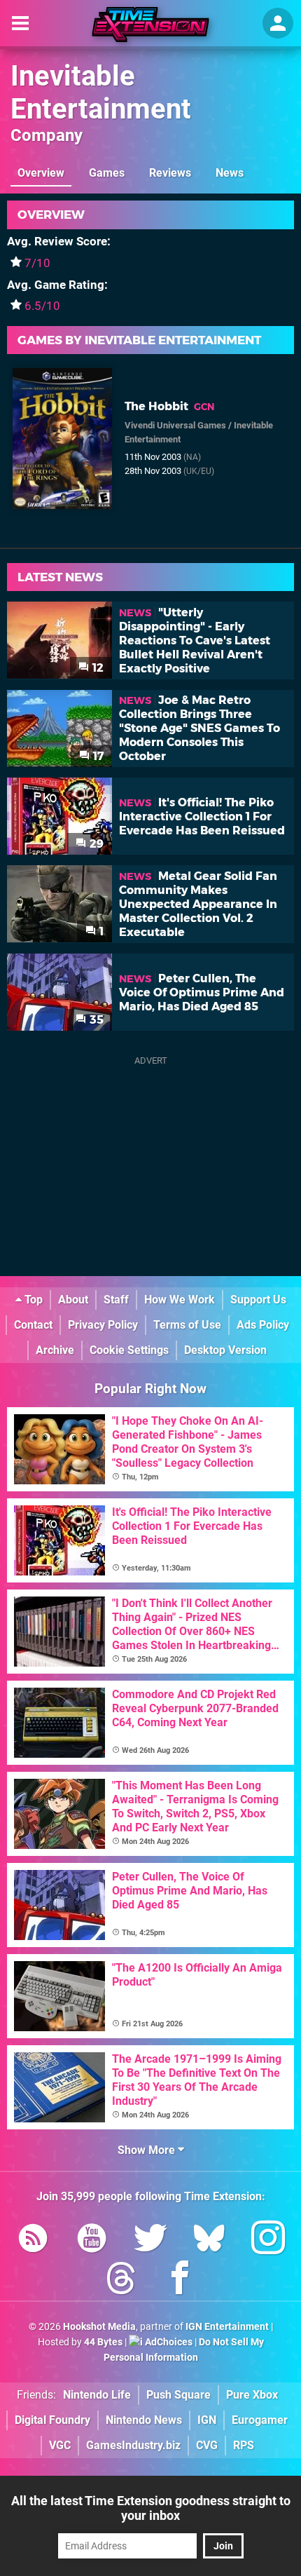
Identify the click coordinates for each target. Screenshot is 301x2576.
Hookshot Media (99, 2327)
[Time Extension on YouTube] (92, 2241)
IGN (207, 2420)
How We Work (180, 1300)
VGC (60, 2445)
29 (95, 844)
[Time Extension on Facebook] (180, 2280)
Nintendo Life (97, 2395)
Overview (41, 173)
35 (95, 1020)
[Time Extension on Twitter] (150, 2241)
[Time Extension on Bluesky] (209, 2241)
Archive (55, 1350)
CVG (207, 2445)
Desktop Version (225, 1350)
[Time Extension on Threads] (121, 2280)
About (73, 1300)
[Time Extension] (150, 25)
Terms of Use (187, 1325)
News (230, 173)
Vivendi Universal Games (175, 425)
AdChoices (168, 2342)
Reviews (170, 173)
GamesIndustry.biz (133, 2445)
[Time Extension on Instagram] (268, 2241)
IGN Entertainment (227, 2327)
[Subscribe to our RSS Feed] (33, 2241)
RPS (244, 2445)
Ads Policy (263, 1325)
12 (97, 668)
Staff (116, 1300)
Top (32, 1300)
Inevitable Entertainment (101, 93)
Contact (33, 1325)
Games (107, 173)
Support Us (258, 1300)
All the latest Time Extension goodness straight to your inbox (151, 2508)
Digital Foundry (52, 2420)
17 (97, 756)
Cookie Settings (129, 1350)
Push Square (178, 2395)
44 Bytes (103, 2342)
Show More (148, 2150)
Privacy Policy (103, 1325)
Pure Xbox (252, 2395)
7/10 (37, 263)
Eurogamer (260, 2420)
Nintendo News (144, 2420)
